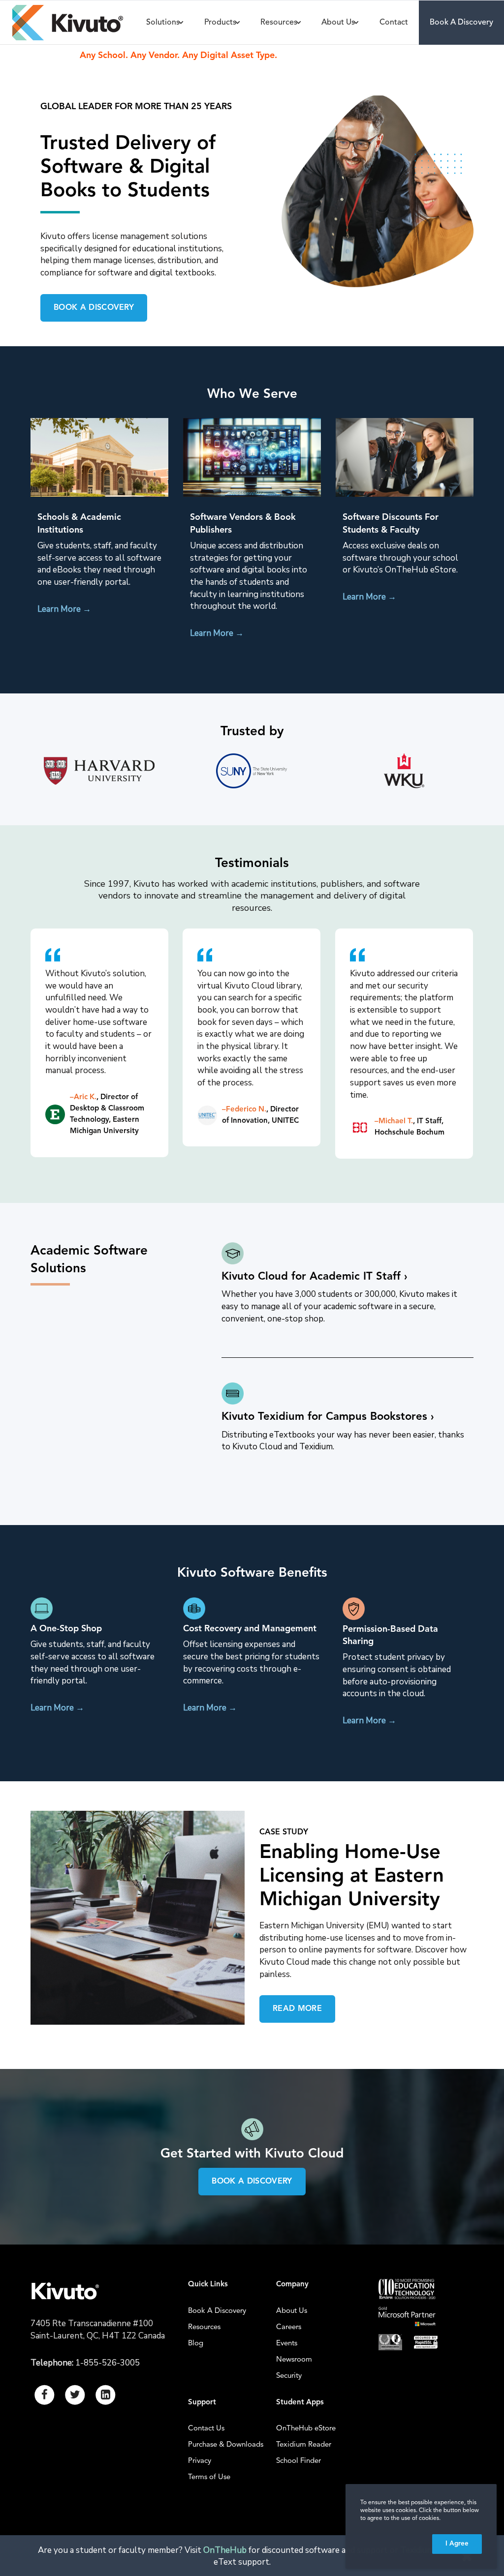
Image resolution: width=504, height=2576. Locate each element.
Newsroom (294, 2360)
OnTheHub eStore (306, 2429)
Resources (204, 2327)
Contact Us (206, 2429)
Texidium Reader (304, 2445)
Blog (196, 2344)
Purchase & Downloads (226, 2445)
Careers (289, 2327)
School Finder (299, 2461)
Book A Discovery (217, 2311)
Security (289, 2376)
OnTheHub (225, 2550)
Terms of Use (209, 2477)
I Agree (457, 2544)
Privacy (200, 2461)
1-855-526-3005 (108, 2363)
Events (287, 2344)
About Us (292, 2311)
